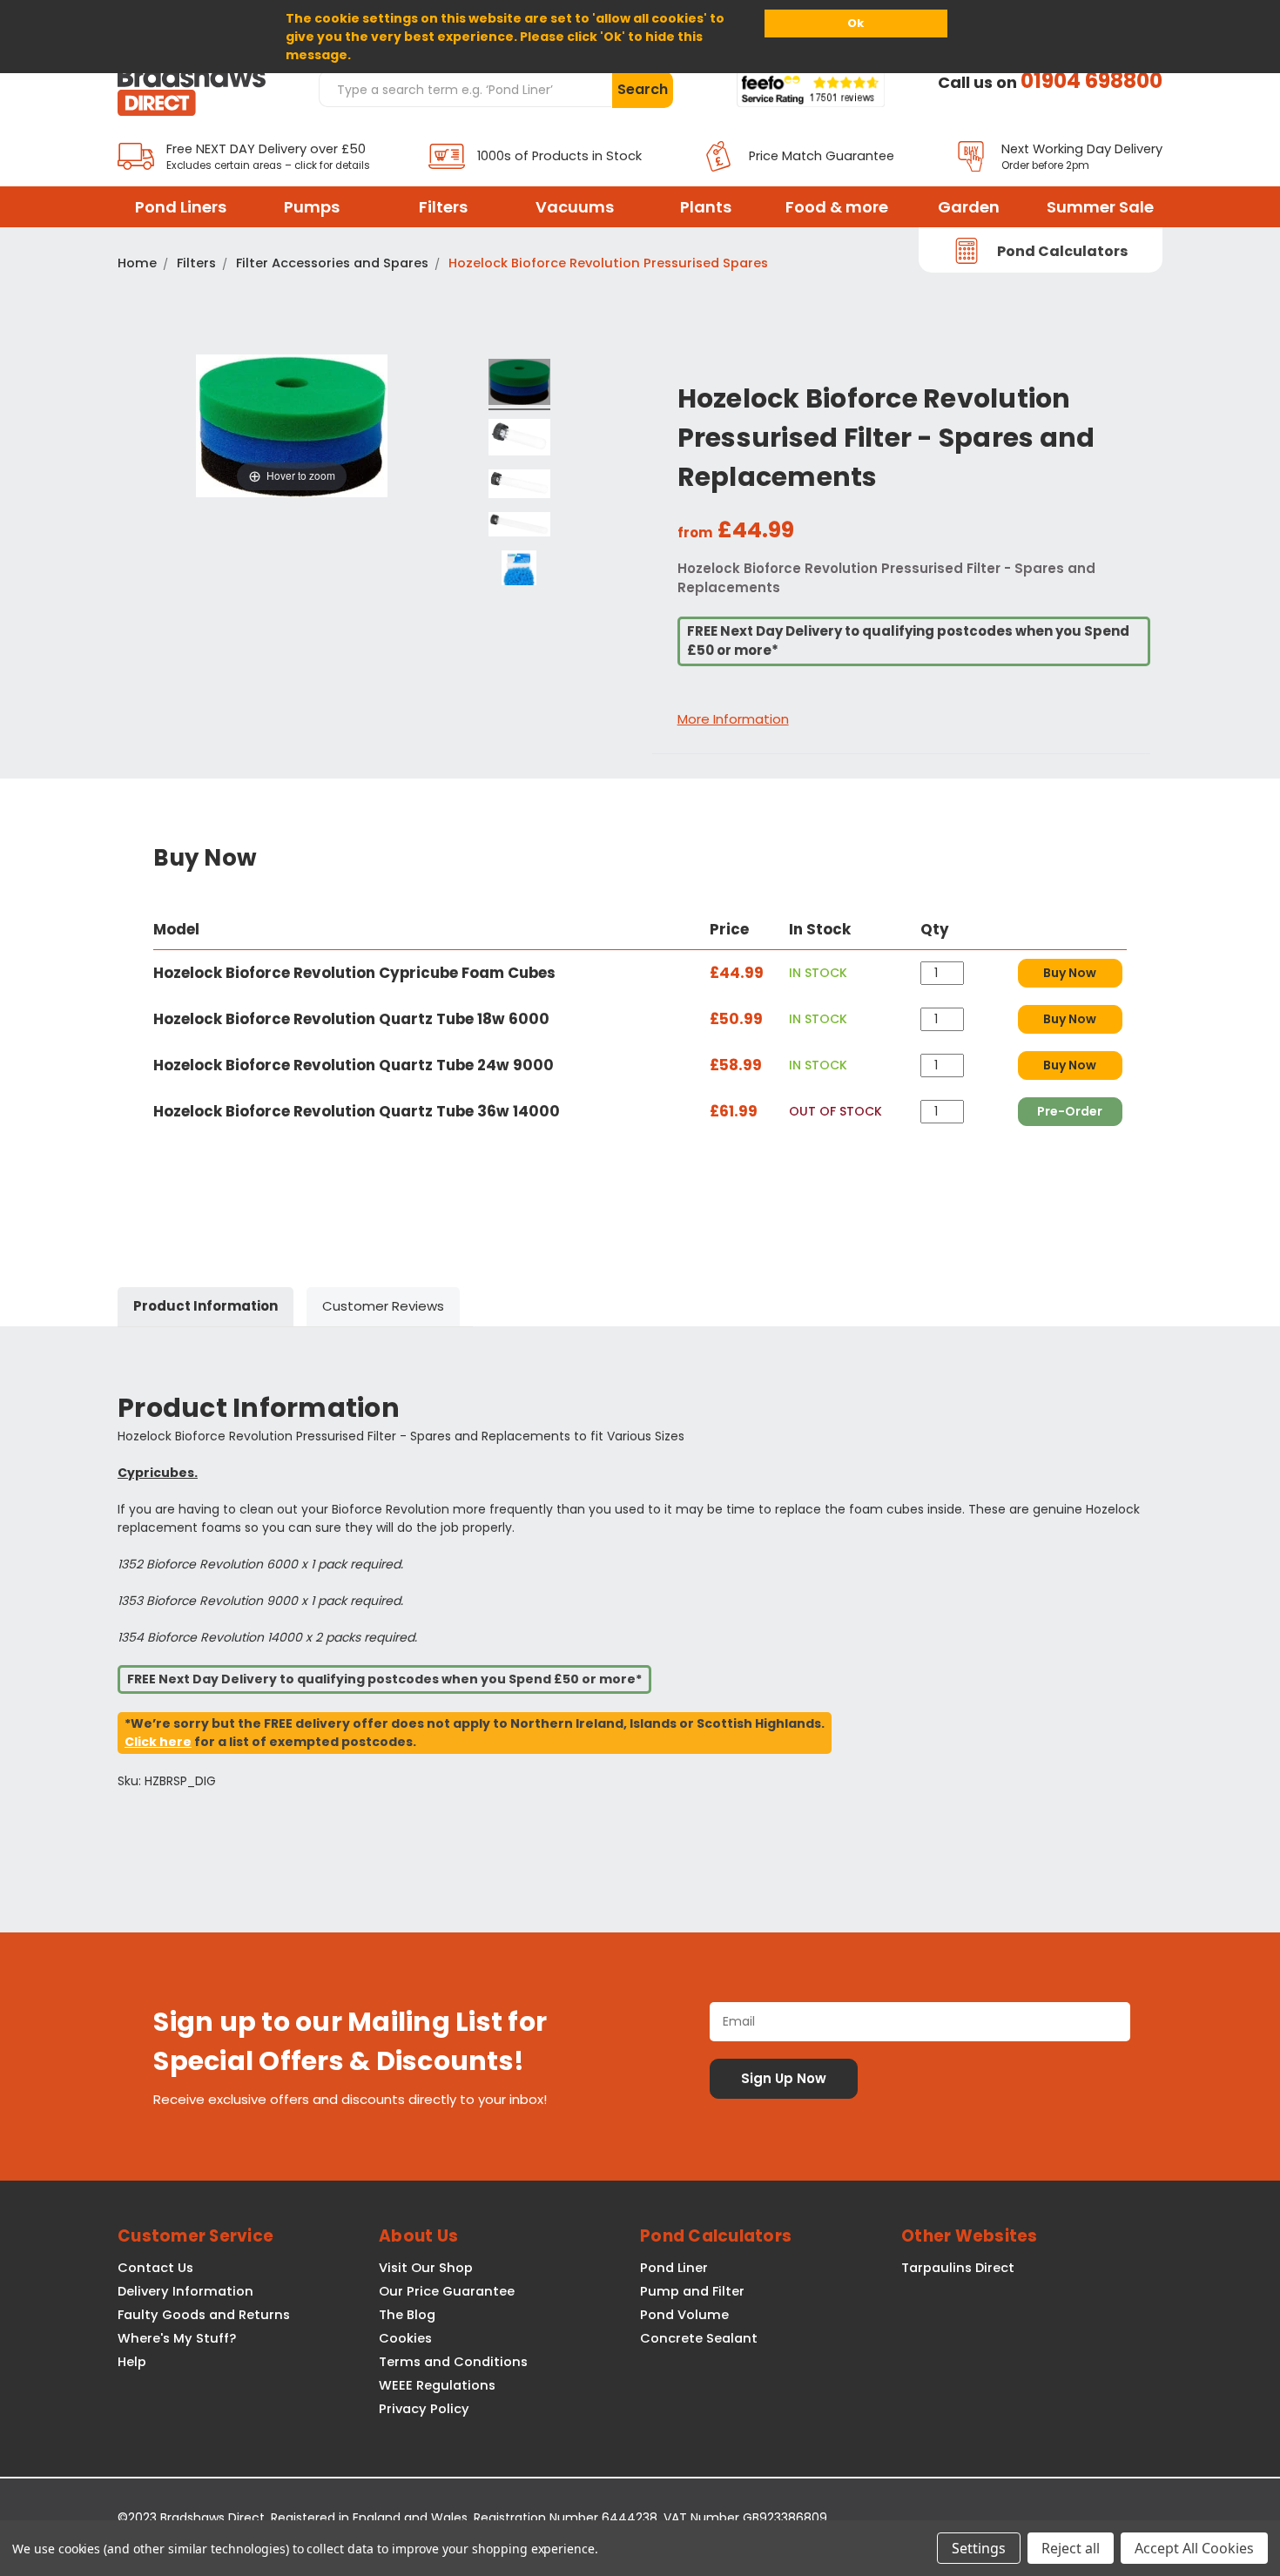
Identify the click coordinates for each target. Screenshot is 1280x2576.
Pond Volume (684, 2315)
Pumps (312, 207)
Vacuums (575, 207)
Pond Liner (674, 2268)
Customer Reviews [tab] (383, 1306)
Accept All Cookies (1194, 2548)
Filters (443, 207)
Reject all (1071, 2548)
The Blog (407, 2315)
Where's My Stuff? (177, 2338)
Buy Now (1070, 973)
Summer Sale (1100, 207)
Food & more (837, 207)
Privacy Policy (424, 2409)
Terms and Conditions (453, 2362)
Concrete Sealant (699, 2338)
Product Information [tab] (205, 1306)
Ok (856, 23)
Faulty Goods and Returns (204, 2315)
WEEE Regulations (437, 2385)
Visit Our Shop (426, 2268)
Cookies (405, 2338)
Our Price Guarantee (447, 2291)
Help (132, 2362)
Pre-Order (1070, 1111)
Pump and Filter (692, 2291)
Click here (158, 1742)
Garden (969, 207)
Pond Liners (181, 207)
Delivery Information (185, 2291)
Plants (706, 207)
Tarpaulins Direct (958, 2268)
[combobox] (465, 89)
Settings (979, 2548)
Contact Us (155, 2268)
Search (643, 89)
